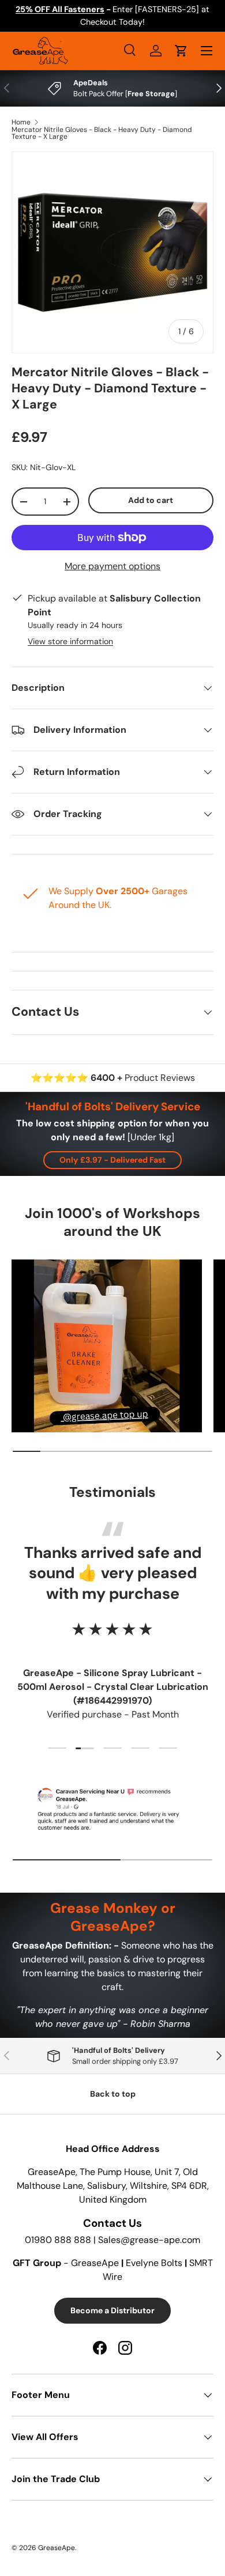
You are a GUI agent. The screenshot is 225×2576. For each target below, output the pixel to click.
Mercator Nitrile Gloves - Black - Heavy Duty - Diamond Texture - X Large (102, 133)
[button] (181, 51)
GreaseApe (57, 2548)
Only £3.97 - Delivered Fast (112, 1160)
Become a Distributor (112, 2310)
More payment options (112, 566)
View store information (70, 641)
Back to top (113, 2094)
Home (21, 122)
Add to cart (151, 500)
